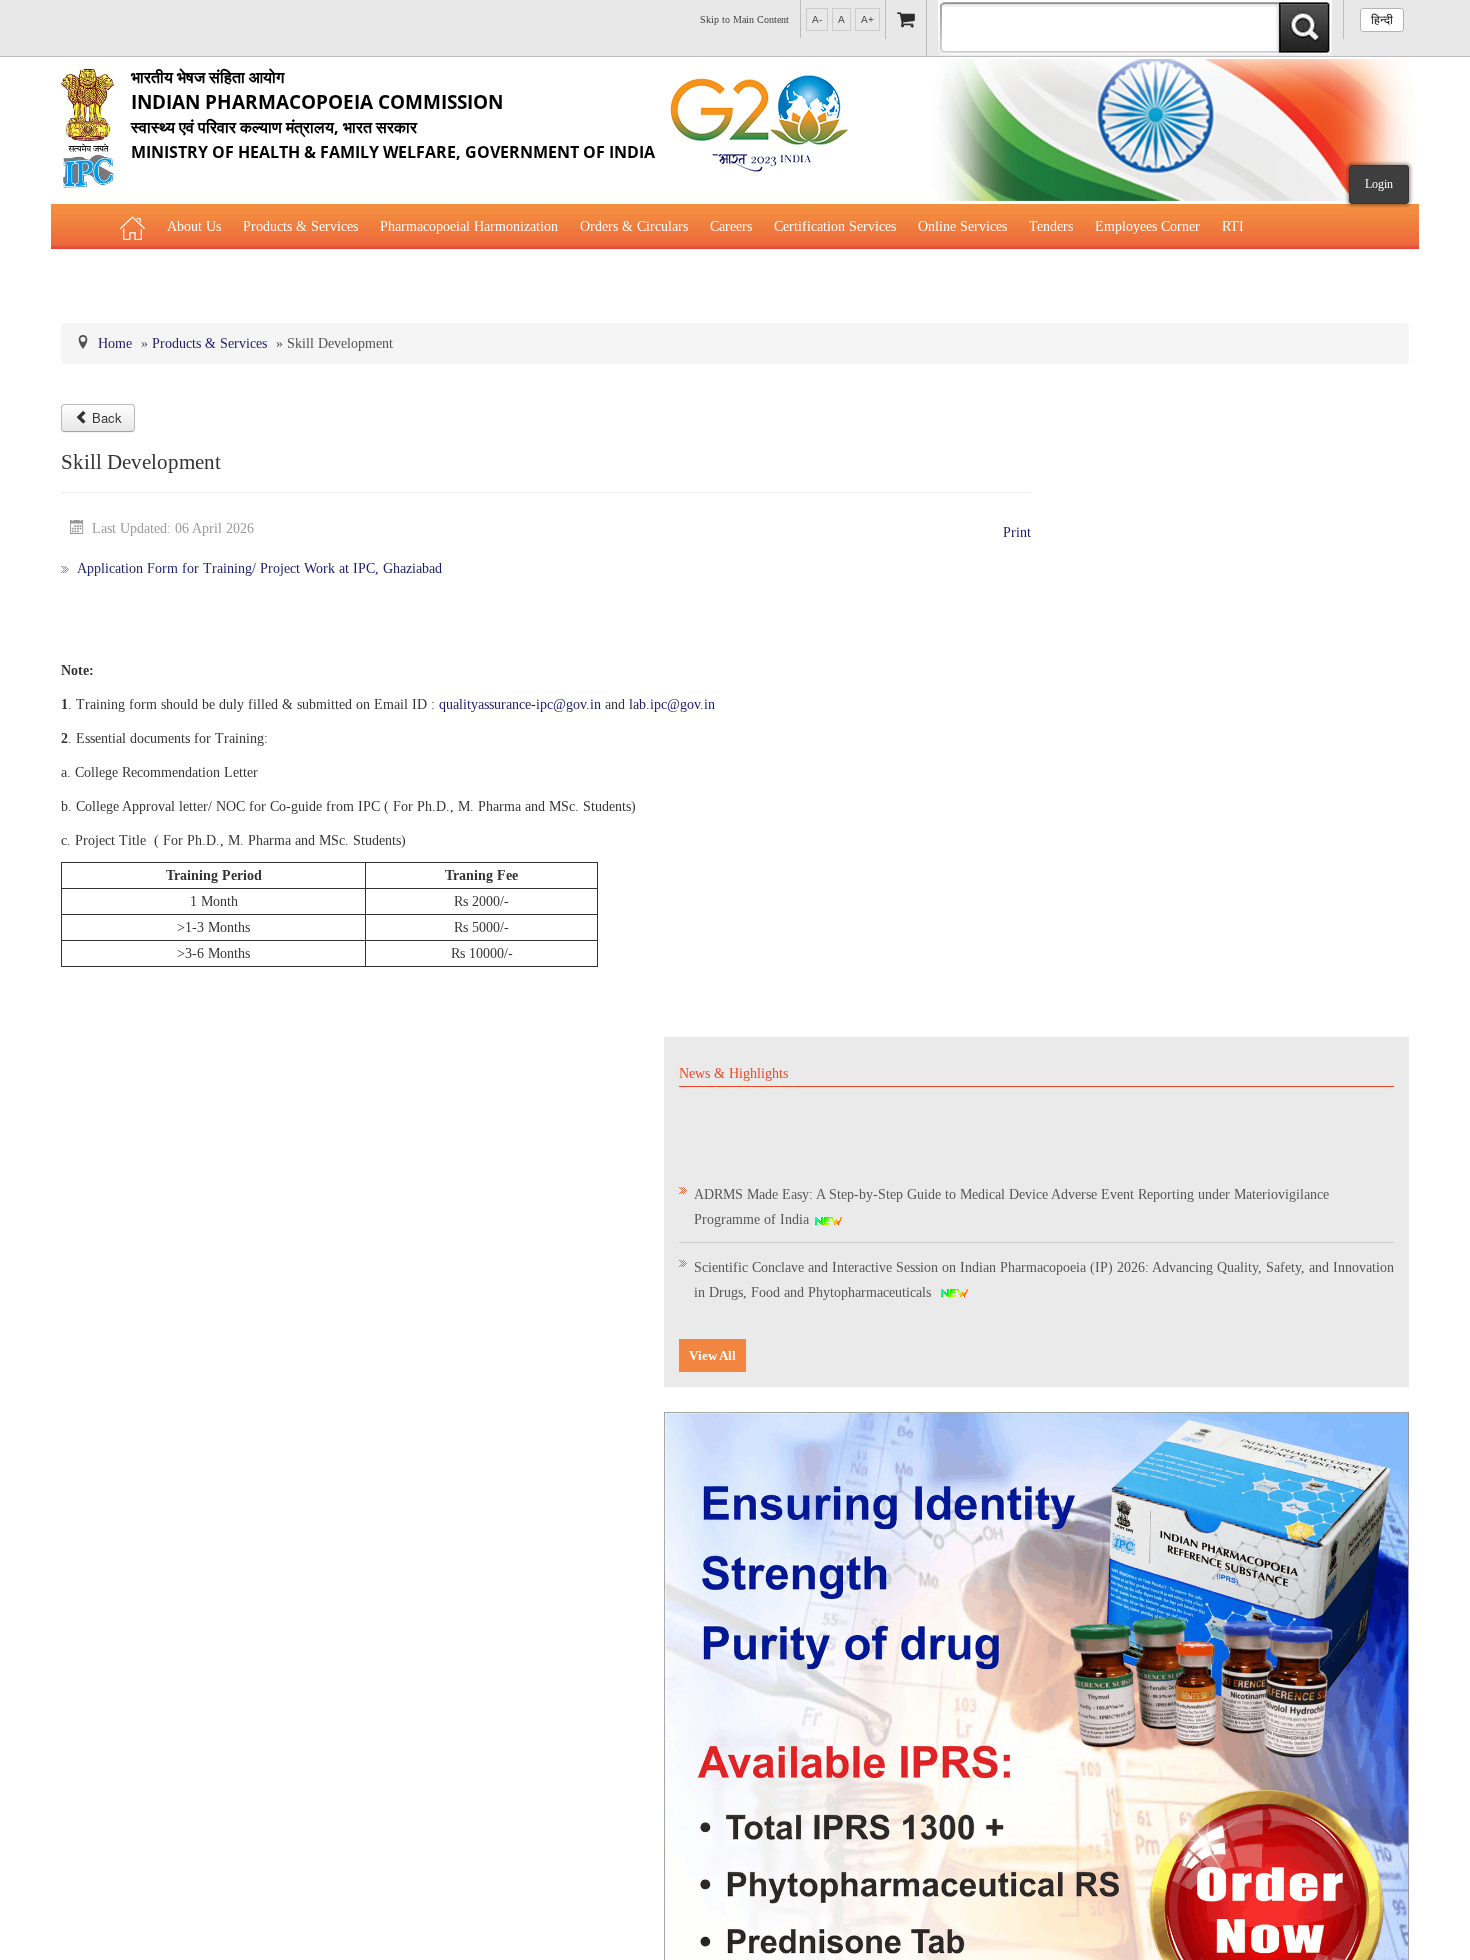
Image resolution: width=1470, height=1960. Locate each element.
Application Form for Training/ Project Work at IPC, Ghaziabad (259, 568)
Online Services (962, 226)
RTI (1233, 226)
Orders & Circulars (634, 226)
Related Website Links (183, 276)
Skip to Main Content (744, 19)
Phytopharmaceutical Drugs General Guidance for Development (448, 276)
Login (1379, 184)
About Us (194, 226)
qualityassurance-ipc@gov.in (520, 704)
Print (1017, 532)
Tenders (1051, 226)
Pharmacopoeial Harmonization (469, 226)
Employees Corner (1147, 226)
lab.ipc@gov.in (672, 704)
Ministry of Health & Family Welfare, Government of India (393, 114)
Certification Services (835, 226)
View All (712, 1355)
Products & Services (300, 226)
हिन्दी (1382, 20)
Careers (731, 226)
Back (107, 417)
